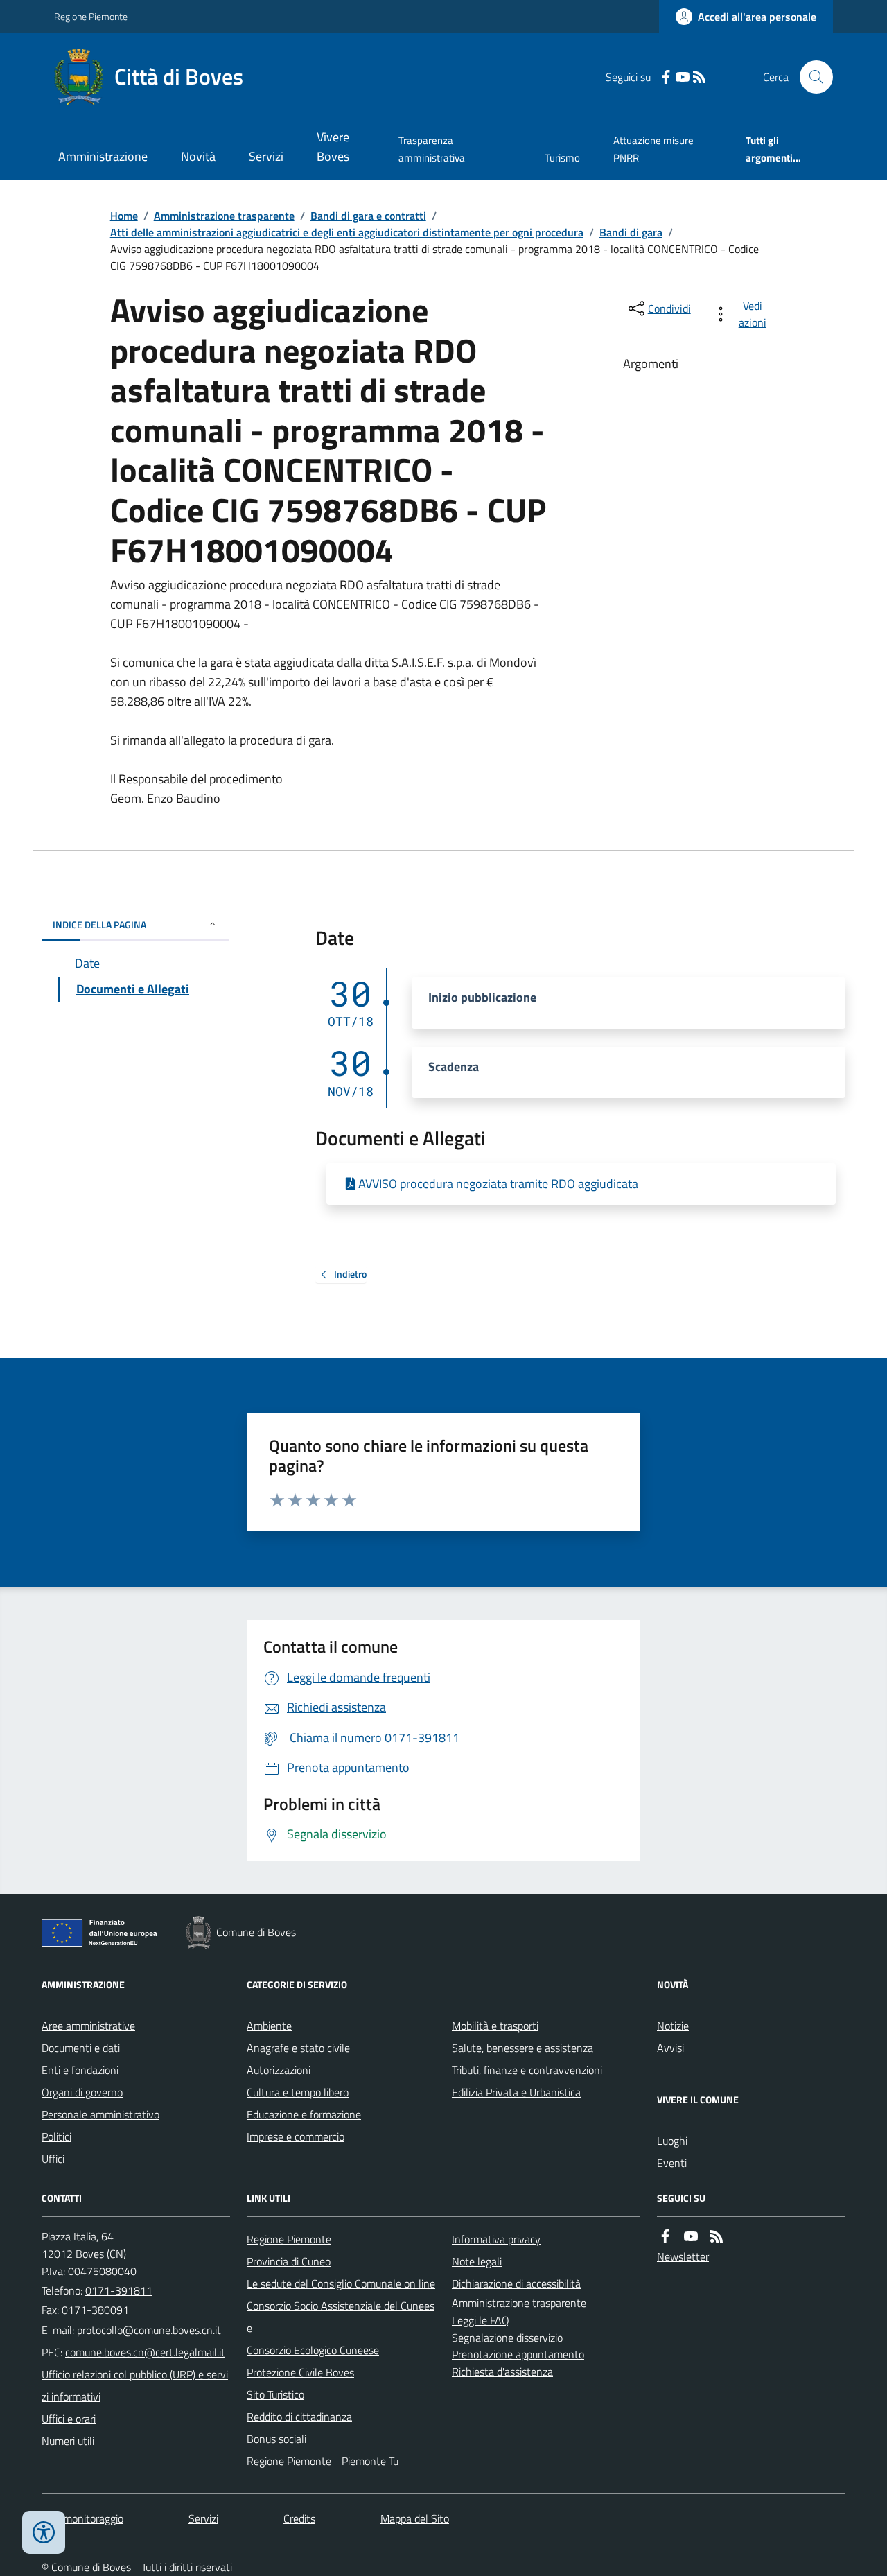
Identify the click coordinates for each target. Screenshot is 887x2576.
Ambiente (269, 2026)
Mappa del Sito (415, 2518)
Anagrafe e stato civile (298, 2048)
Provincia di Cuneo (289, 2261)
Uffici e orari (69, 2419)
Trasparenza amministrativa (432, 149)
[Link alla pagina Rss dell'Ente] (717, 2237)
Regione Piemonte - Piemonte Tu (323, 2461)
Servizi (266, 156)
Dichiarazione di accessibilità (516, 2283)
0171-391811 (119, 2290)
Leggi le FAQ (481, 2320)
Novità (198, 156)
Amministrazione (103, 156)
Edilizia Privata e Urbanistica (516, 2092)
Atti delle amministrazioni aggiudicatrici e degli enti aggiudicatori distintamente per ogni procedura (347, 232)
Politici (56, 2136)
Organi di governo (82, 2092)
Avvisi (670, 2048)
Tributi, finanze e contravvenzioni (527, 2070)
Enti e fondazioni (80, 2070)
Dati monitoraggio (82, 2518)
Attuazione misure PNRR (653, 149)
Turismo (562, 158)
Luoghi (672, 2141)
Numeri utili (68, 2441)
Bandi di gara (631, 232)
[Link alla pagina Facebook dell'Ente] (665, 2237)
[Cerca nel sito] (811, 77)
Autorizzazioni (279, 2070)
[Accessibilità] (44, 2532)
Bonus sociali (276, 2439)
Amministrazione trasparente (224, 216)
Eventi (672, 2163)
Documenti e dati (81, 2048)
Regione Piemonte (91, 16)
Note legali (477, 2261)
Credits (299, 2518)
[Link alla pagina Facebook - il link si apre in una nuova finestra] (666, 77)
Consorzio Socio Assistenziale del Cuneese (341, 2317)
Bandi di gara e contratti (368, 216)
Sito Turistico (275, 2394)
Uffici (53, 2159)
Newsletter (683, 2256)
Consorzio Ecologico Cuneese (313, 2350)
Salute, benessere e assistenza (522, 2048)
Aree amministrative (88, 2026)
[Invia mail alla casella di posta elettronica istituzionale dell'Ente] (149, 2330)
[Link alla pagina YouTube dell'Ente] (691, 2237)
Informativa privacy (496, 2239)
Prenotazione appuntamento (518, 2354)
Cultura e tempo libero (298, 2092)
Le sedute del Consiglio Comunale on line (341, 2283)
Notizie (673, 2026)
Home (124, 216)
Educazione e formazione (304, 2114)
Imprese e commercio (296, 2136)
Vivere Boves (333, 147)
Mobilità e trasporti (495, 2026)
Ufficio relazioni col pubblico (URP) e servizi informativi (135, 2385)
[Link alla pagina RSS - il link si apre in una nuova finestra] (699, 77)
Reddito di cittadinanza (299, 2417)
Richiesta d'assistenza (502, 2372)
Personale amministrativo (100, 2114)
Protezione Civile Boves (300, 2372)
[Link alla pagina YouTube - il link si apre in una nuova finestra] (683, 77)
